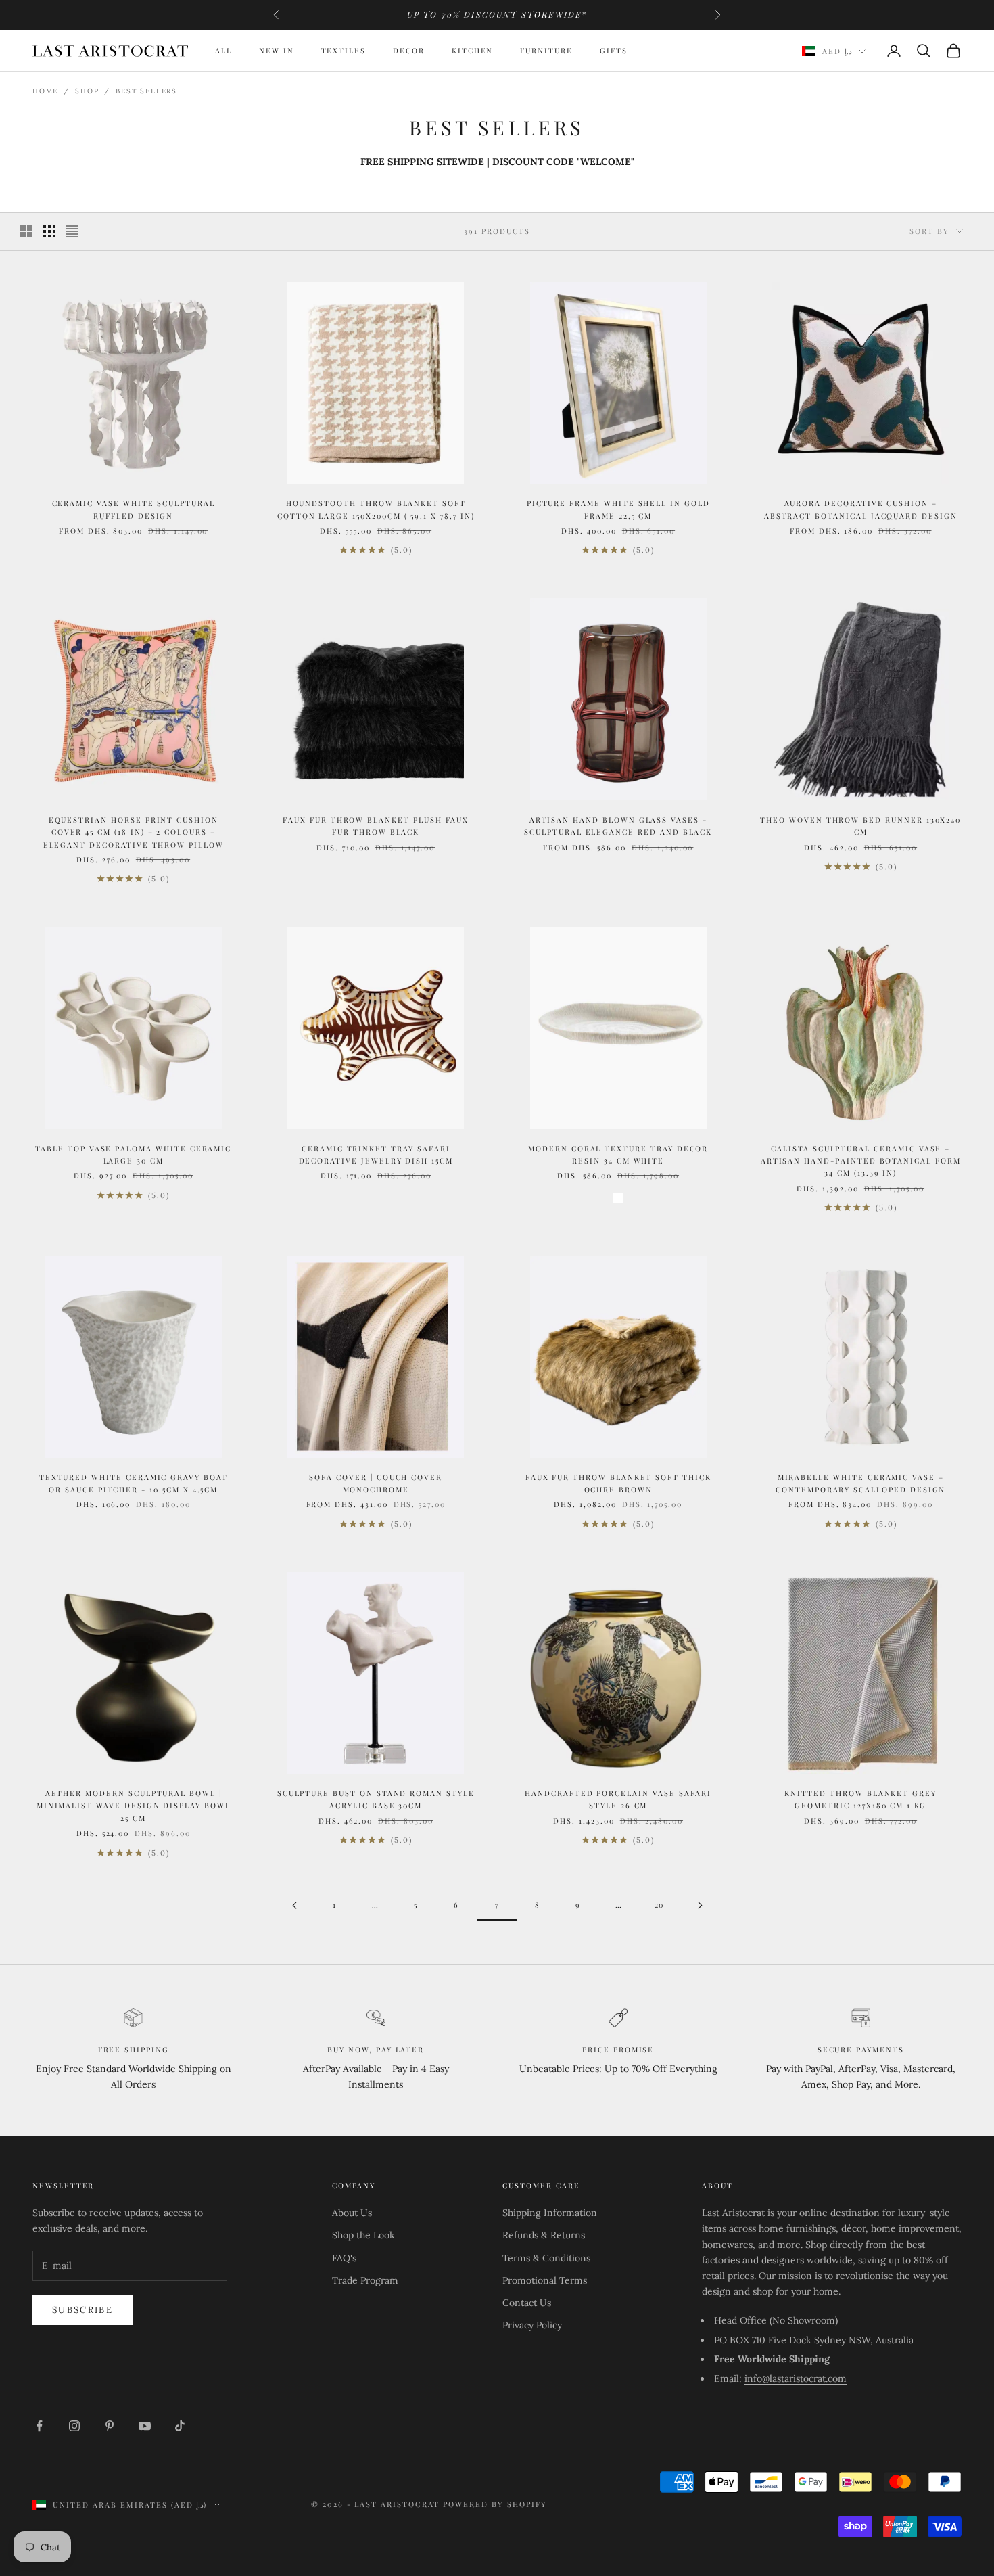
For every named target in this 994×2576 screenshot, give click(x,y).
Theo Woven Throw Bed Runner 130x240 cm (860, 826)
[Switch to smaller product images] (49, 231)
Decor (409, 50)
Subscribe (82, 2310)
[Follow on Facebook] (39, 2426)
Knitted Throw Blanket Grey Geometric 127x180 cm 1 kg (860, 1799)
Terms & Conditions (546, 2258)
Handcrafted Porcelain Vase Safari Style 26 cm (618, 1799)
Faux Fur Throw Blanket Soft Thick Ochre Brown (618, 1483)
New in (277, 50)
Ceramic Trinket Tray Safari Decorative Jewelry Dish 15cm (376, 1154)
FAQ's (344, 2258)
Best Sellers (146, 91)
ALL (223, 50)
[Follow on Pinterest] (110, 2426)
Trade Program (365, 2280)
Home (45, 91)
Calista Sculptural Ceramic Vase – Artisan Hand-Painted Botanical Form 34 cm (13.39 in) (861, 1161)
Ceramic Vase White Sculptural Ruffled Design (134, 509)
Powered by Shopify (495, 2504)
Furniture (546, 50)
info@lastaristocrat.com (796, 2378)
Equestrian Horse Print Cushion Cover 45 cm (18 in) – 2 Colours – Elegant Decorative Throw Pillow (134, 832)
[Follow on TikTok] (180, 2426)
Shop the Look (363, 2235)
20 (660, 1905)
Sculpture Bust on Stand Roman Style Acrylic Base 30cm (376, 1799)
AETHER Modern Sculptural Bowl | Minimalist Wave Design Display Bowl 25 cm (134, 1805)
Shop (87, 91)
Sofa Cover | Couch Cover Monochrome (376, 1483)
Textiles (344, 50)
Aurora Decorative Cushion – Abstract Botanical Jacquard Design (861, 509)
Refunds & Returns (544, 2235)
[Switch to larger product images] (26, 231)
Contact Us (527, 2303)
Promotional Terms (545, 2280)
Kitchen (473, 50)
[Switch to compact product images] (72, 231)
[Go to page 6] (294, 1905)
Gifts (614, 50)
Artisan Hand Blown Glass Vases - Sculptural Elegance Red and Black (618, 826)
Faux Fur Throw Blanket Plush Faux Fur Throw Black (376, 826)
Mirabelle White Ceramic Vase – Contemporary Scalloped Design (860, 1483)
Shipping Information (550, 2213)
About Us (352, 2213)
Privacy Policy (532, 2325)
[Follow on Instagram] (74, 2426)
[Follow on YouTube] (145, 2426)
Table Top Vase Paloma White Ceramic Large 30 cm (133, 1154)
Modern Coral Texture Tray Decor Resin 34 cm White (618, 1154)
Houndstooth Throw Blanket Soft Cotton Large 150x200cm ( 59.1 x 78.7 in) (376, 509)
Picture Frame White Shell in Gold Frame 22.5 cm (618, 509)
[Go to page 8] (700, 1905)
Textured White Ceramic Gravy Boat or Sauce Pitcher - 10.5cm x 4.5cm (134, 1483)
